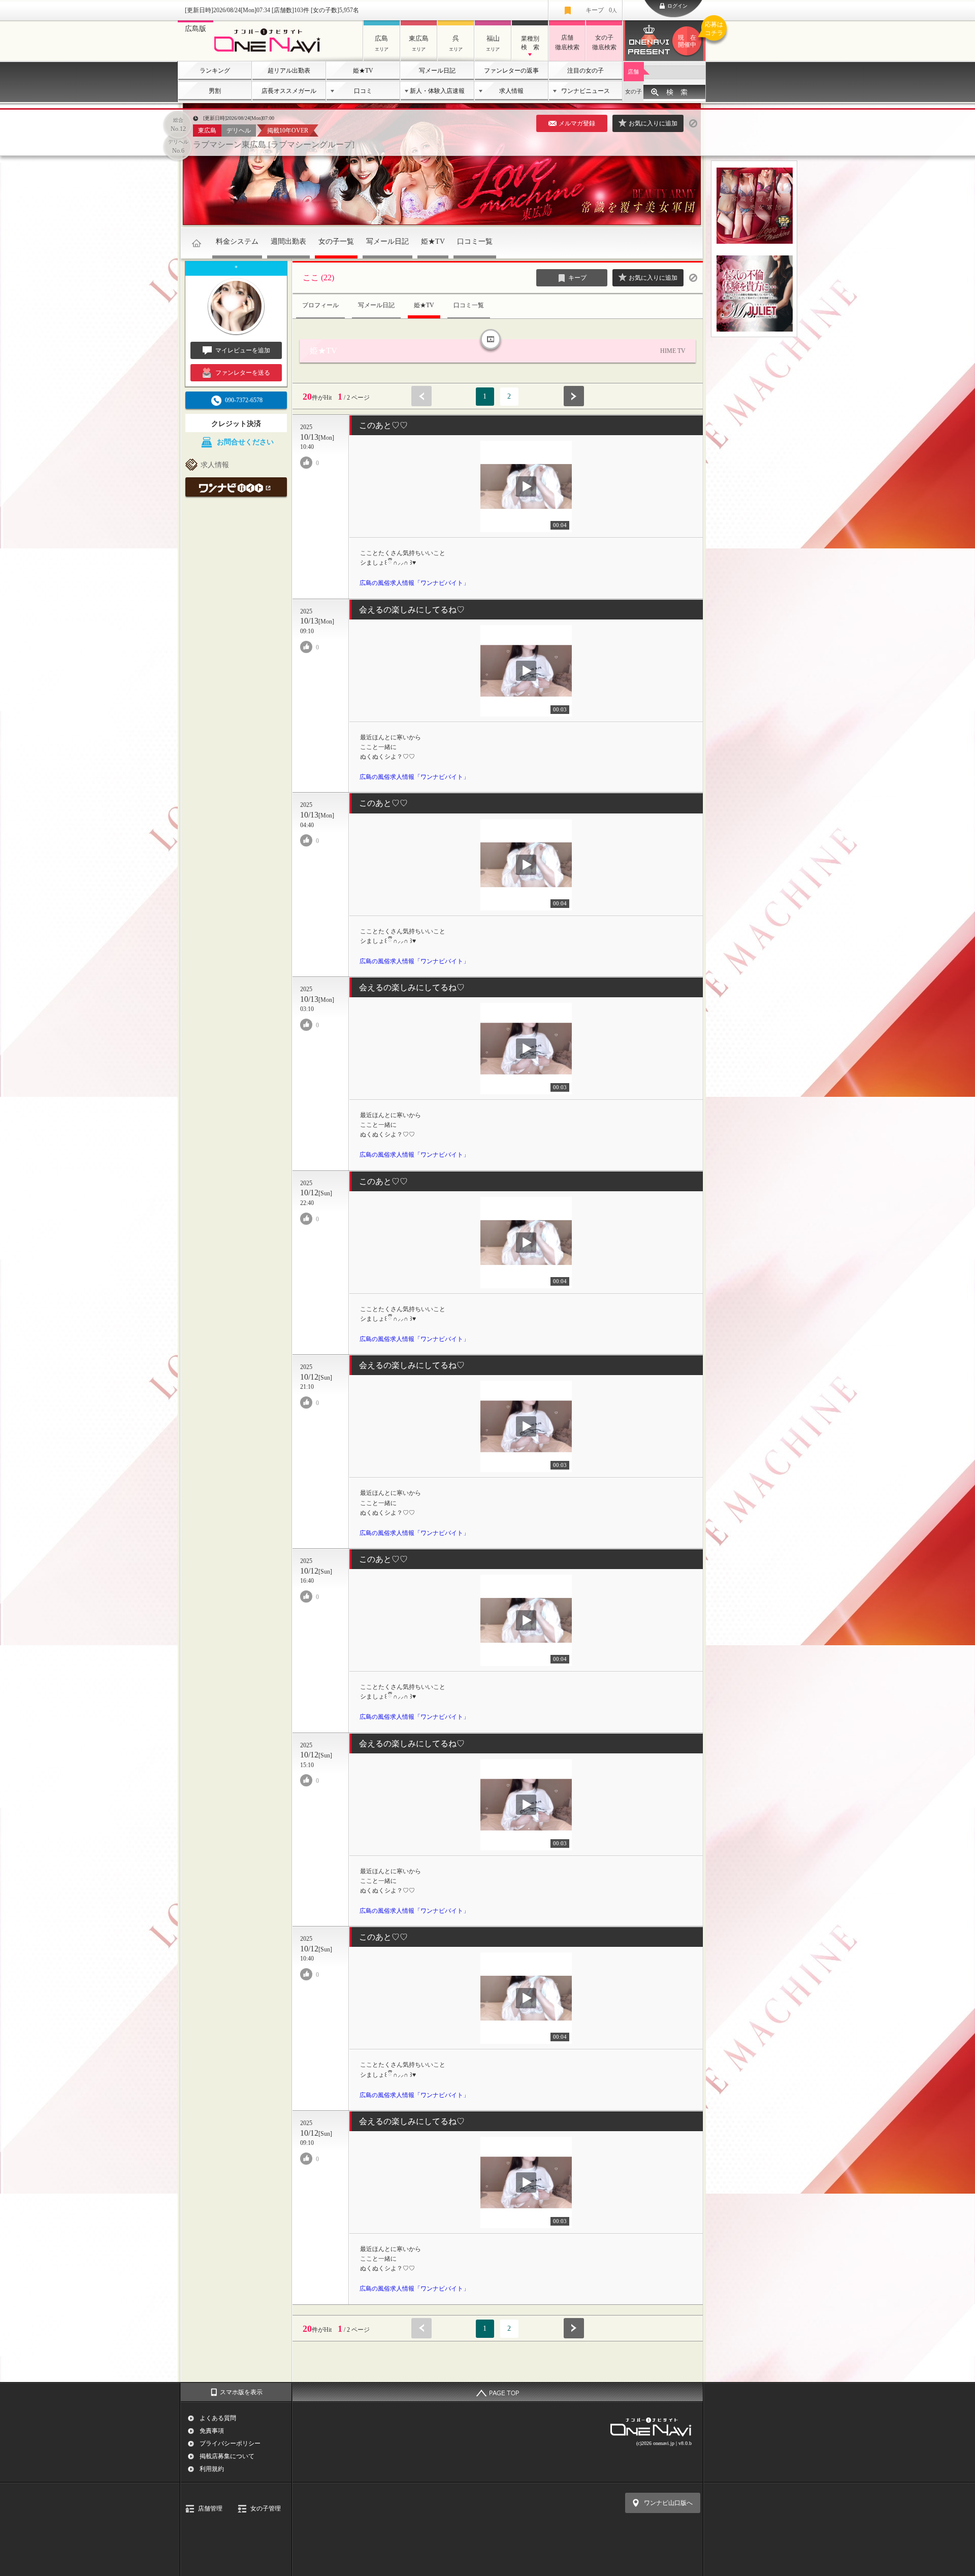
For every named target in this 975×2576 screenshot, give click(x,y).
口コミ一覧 (475, 241)
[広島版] (270, 54)
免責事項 (212, 2431)
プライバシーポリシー (230, 2443)
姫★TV (363, 71)
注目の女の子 (586, 71)
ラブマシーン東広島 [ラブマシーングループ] (274, 144)
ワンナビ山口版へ (668, 2503)
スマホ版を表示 (241, 2392)
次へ (574, 396)
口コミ (363, 91)
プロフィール (320, 305)
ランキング (215, 71)
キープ (601, 10)
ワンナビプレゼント (692, 35)
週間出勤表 (288, 241)
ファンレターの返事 (511, 71)
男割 (215, 91)
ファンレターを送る (243, 373)
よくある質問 (218, 2418)
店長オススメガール (289, 91)
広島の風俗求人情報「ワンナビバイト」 (414, 583)
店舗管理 (210, 2508)
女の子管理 (266, 2508)
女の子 (633, 91)
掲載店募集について (227, 2456)
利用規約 (212, 2469)
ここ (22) (318, 278)
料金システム (237, 241)
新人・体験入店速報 (437, 91)
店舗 (633, 72)
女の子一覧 (336, 241)
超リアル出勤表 (289, 71)
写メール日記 (437, 71)
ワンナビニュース (586, 91)
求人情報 (511, 91)
